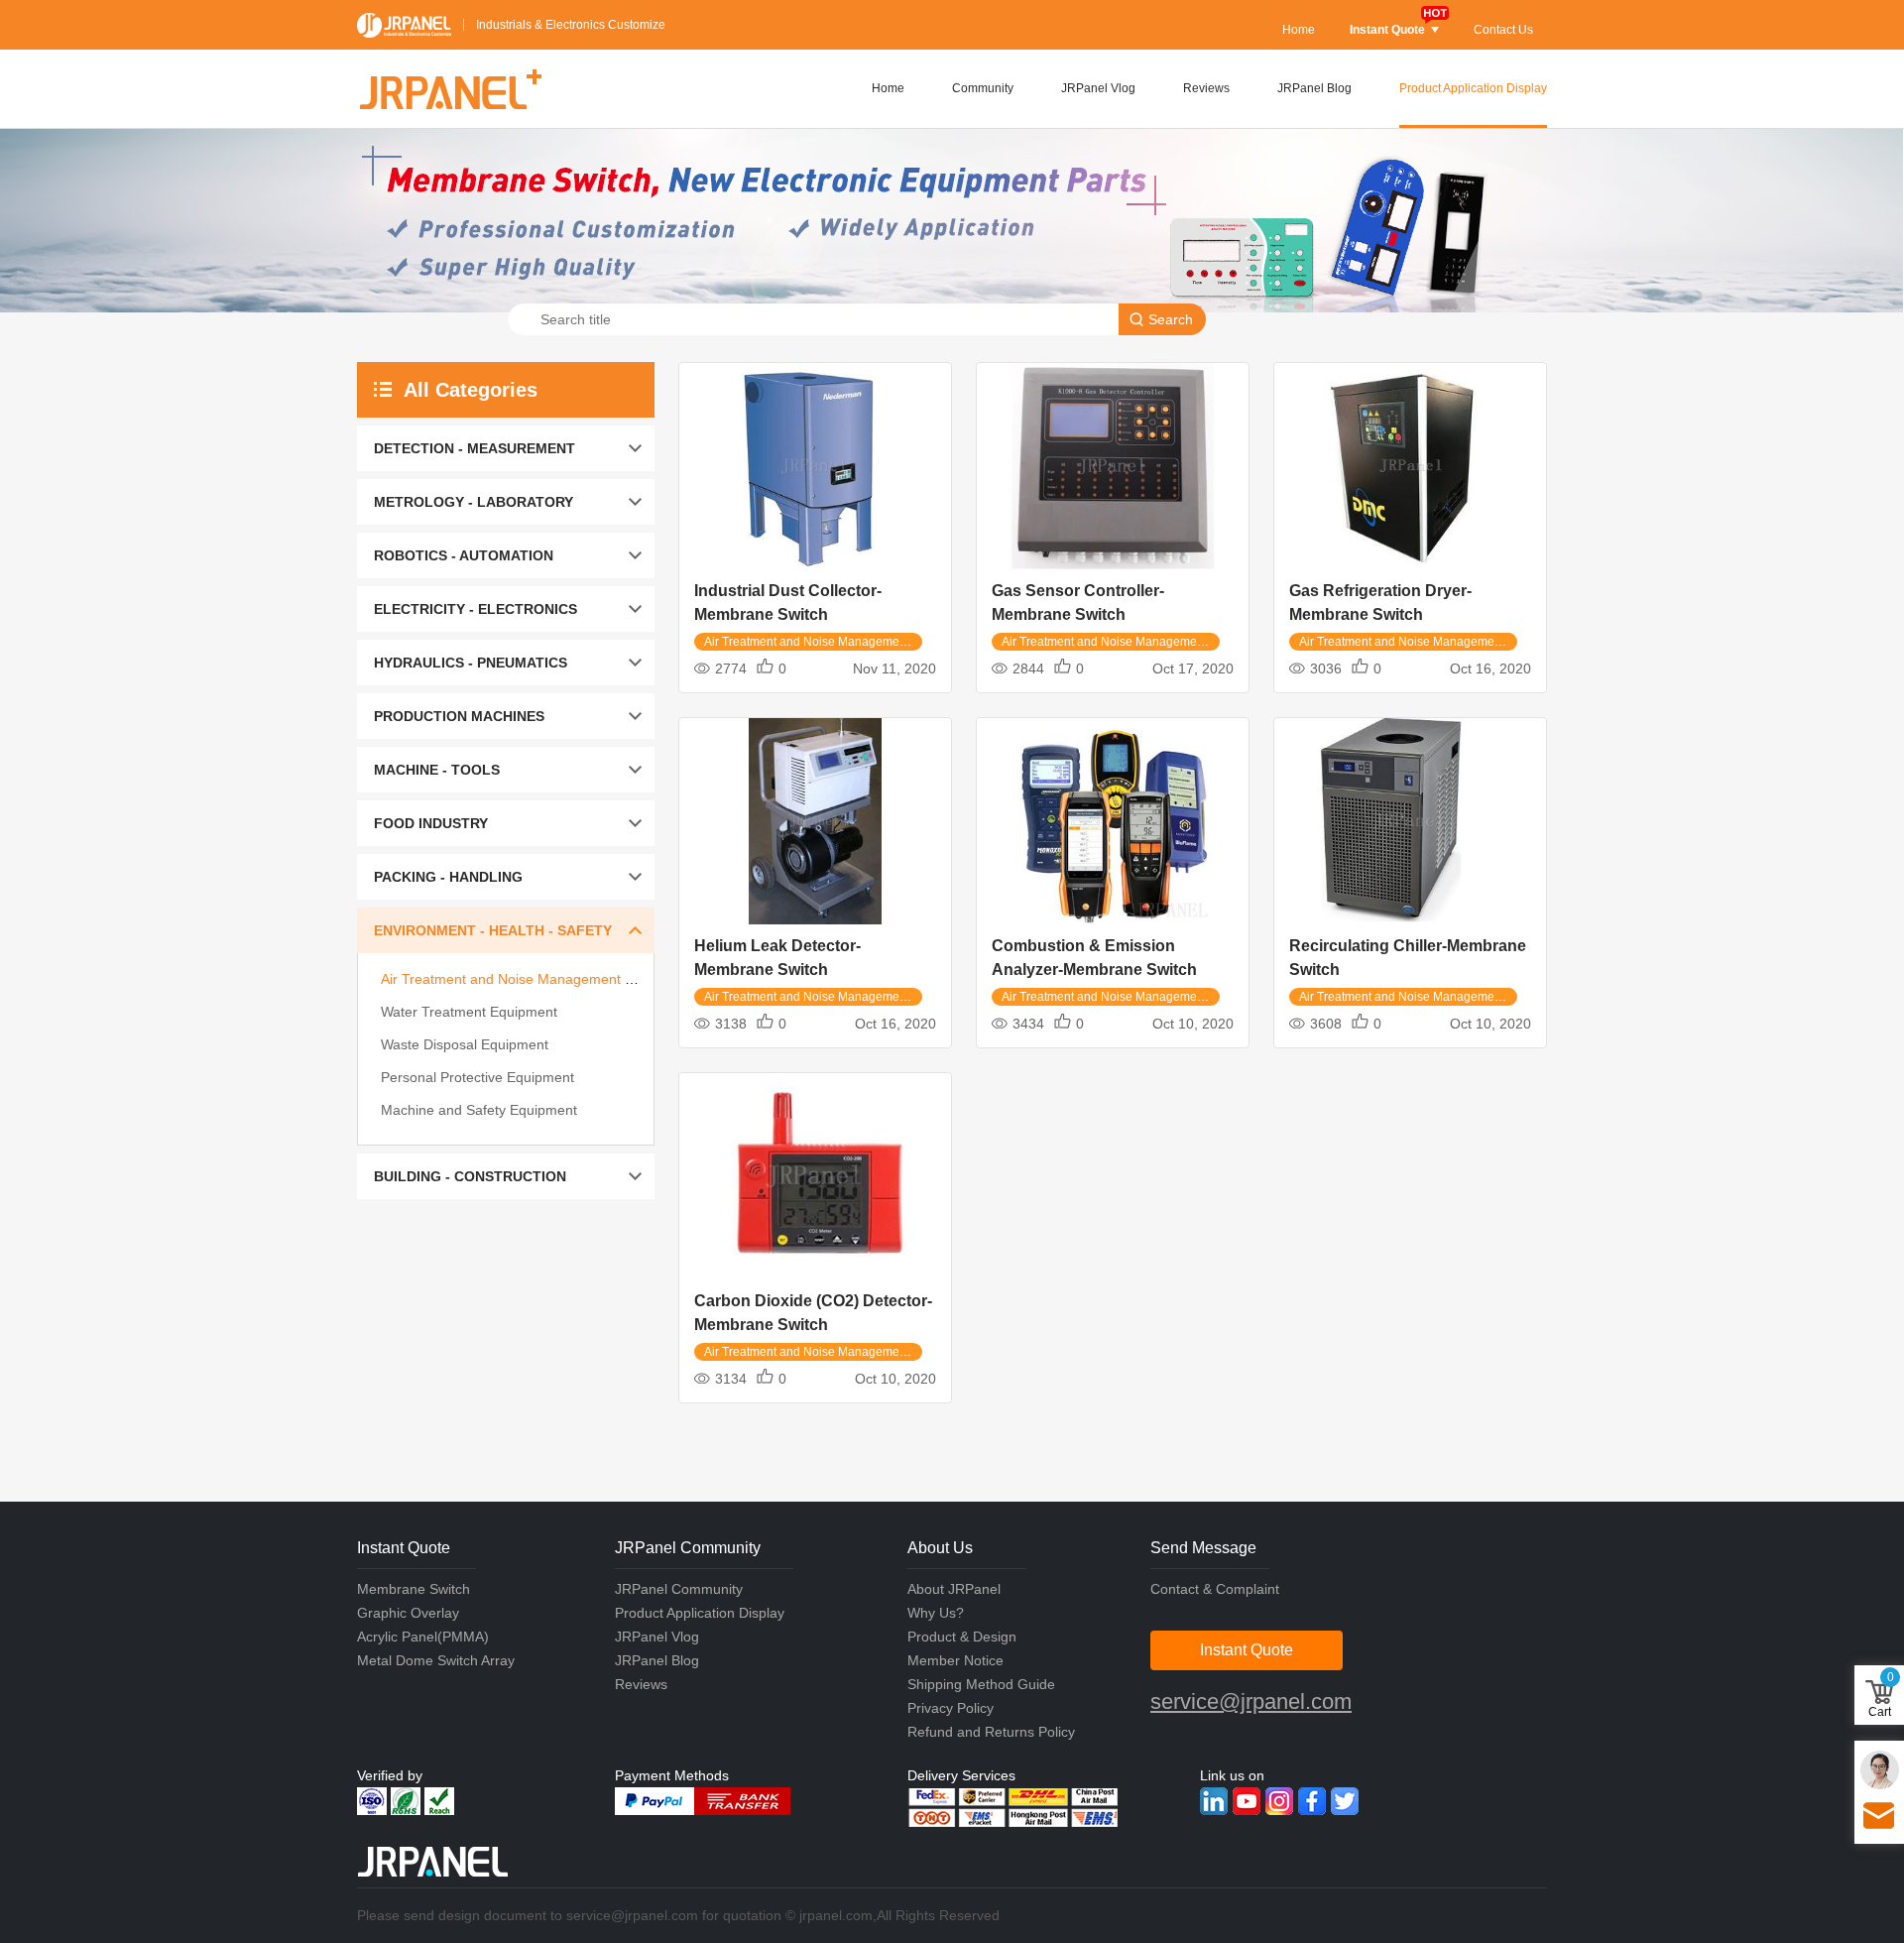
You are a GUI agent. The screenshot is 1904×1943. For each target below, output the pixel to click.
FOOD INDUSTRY (431, 823)
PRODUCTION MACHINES (459, 716)
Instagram (1279, 1801)
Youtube (1247, 1801)
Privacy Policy (951, 1708)
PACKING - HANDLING (448, 877)
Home (1299, 30)
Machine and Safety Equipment (479, 1110)
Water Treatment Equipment (469, 1012)
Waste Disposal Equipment (465, 1044)
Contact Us (1503, 30)
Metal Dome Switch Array (436, 1660)
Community (983, 88)
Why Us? (936, 1613)
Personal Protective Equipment (477, 1077)
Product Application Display (1473, 88)
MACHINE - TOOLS (437, 770)
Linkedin (1214, 1801)
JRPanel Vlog (1098, 88)
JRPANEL (404, 25)
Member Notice (955, 1660)
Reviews (1206, 88)
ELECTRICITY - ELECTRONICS (476, 609)
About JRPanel (954, 1589)
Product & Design (962, 1637)
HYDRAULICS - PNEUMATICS (471, 663)
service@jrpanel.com (1251, 1701)
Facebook (1312, 1801)
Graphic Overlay (408, 1613)
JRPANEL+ (449, 89)
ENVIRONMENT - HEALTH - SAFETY (493, 930)
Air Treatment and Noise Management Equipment (536, 979)
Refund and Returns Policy (991, 1732)
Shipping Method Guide (981, 1684)
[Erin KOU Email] (1880, 1770)
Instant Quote (1387, 30)
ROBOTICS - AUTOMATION (464, 555)
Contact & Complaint (1215, 1589)
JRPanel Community (679, 1589)
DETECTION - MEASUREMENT (475, 448)
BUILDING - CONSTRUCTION (470, 1176)
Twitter (1345, 1801)
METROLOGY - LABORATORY (474, 502)
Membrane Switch (414, 1589)
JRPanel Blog (1314, 88)
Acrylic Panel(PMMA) (423, 1637)
